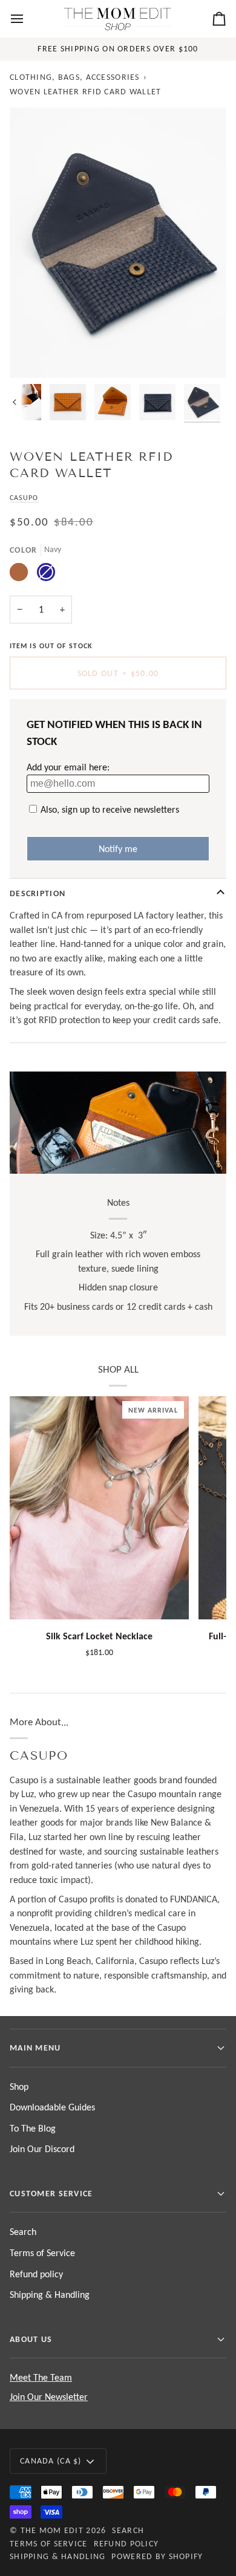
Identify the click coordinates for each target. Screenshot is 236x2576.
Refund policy (36, 2274)
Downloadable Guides (52, 2107)
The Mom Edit (52, 2530)
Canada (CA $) (51, 2461)
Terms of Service (42, 2253)
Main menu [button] (35, 2047)
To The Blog (33, 2128)
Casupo (24, 497)
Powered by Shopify (157, 2556)
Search (23, 2232)
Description (38, 893)
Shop (19, 2086)
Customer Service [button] (51, 2193)
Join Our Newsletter (49, 2397)
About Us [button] (31, 2339)
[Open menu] (28, 19)
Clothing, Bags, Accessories (75, 77)
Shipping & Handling (50, 2295)
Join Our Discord (42, 2149)
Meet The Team (41, 2377)
